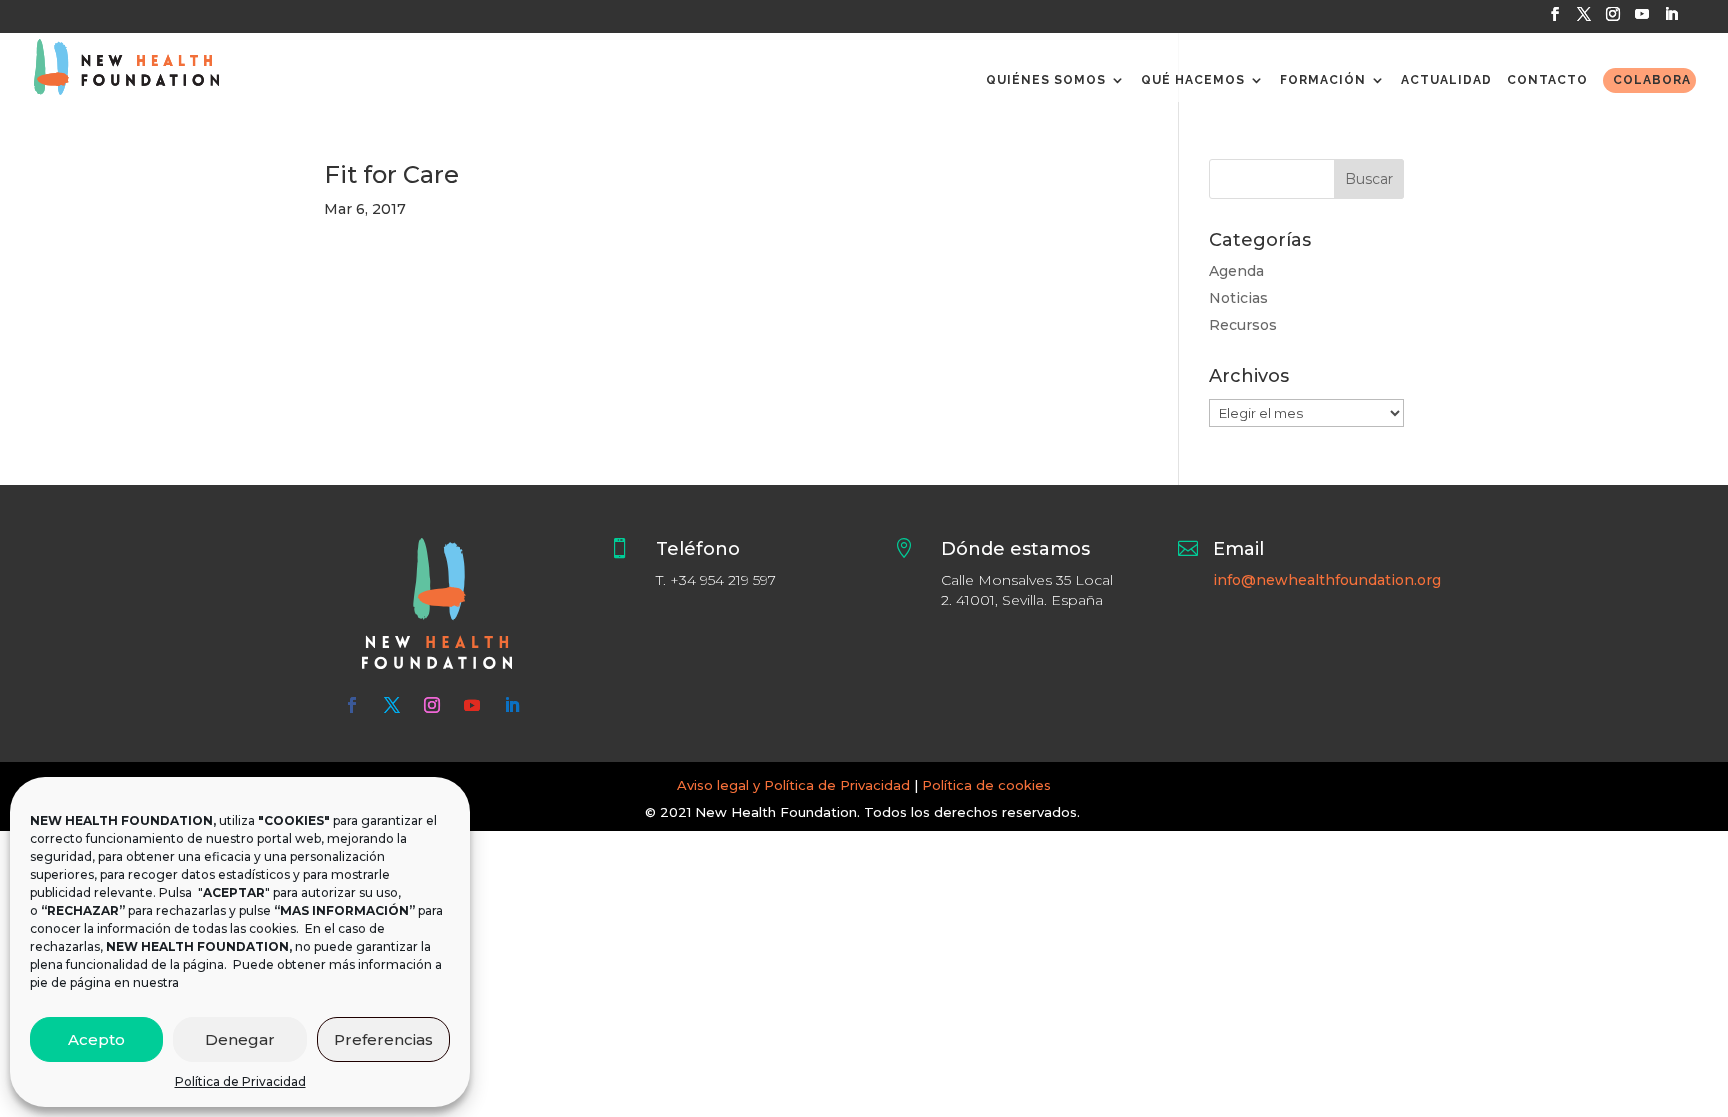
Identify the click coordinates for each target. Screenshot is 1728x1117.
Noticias (1238, 298)
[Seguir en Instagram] (432, 705)
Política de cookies (986, 785)
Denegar (240, 1039)
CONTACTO (1547, 80)
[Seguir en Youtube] (472, 705)
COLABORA (1652, 80)
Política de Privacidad (240, 1081)
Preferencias (383, 1039)
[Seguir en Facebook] (352, 705)
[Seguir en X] (392, 705)
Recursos (1243, 325)
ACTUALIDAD (1446, 80)
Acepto (96, 1039)
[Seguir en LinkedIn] (512, 705)
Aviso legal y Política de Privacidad (793, 785)
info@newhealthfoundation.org (1327, 580)
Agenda (1236, 271)
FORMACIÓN (1323, 80)
